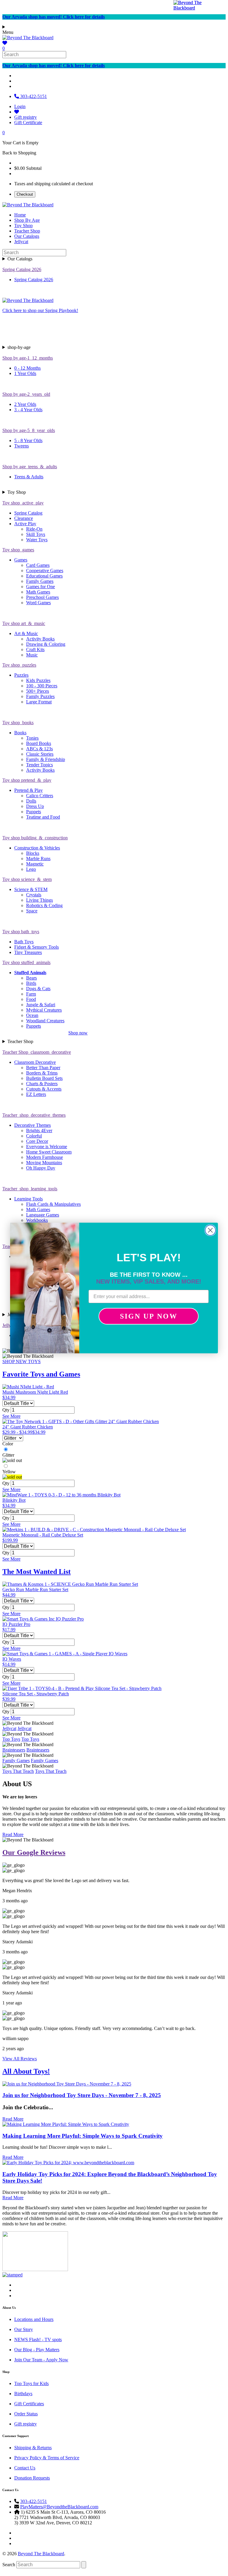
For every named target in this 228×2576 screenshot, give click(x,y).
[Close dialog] (210, 1230)
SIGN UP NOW (149, 1316)
